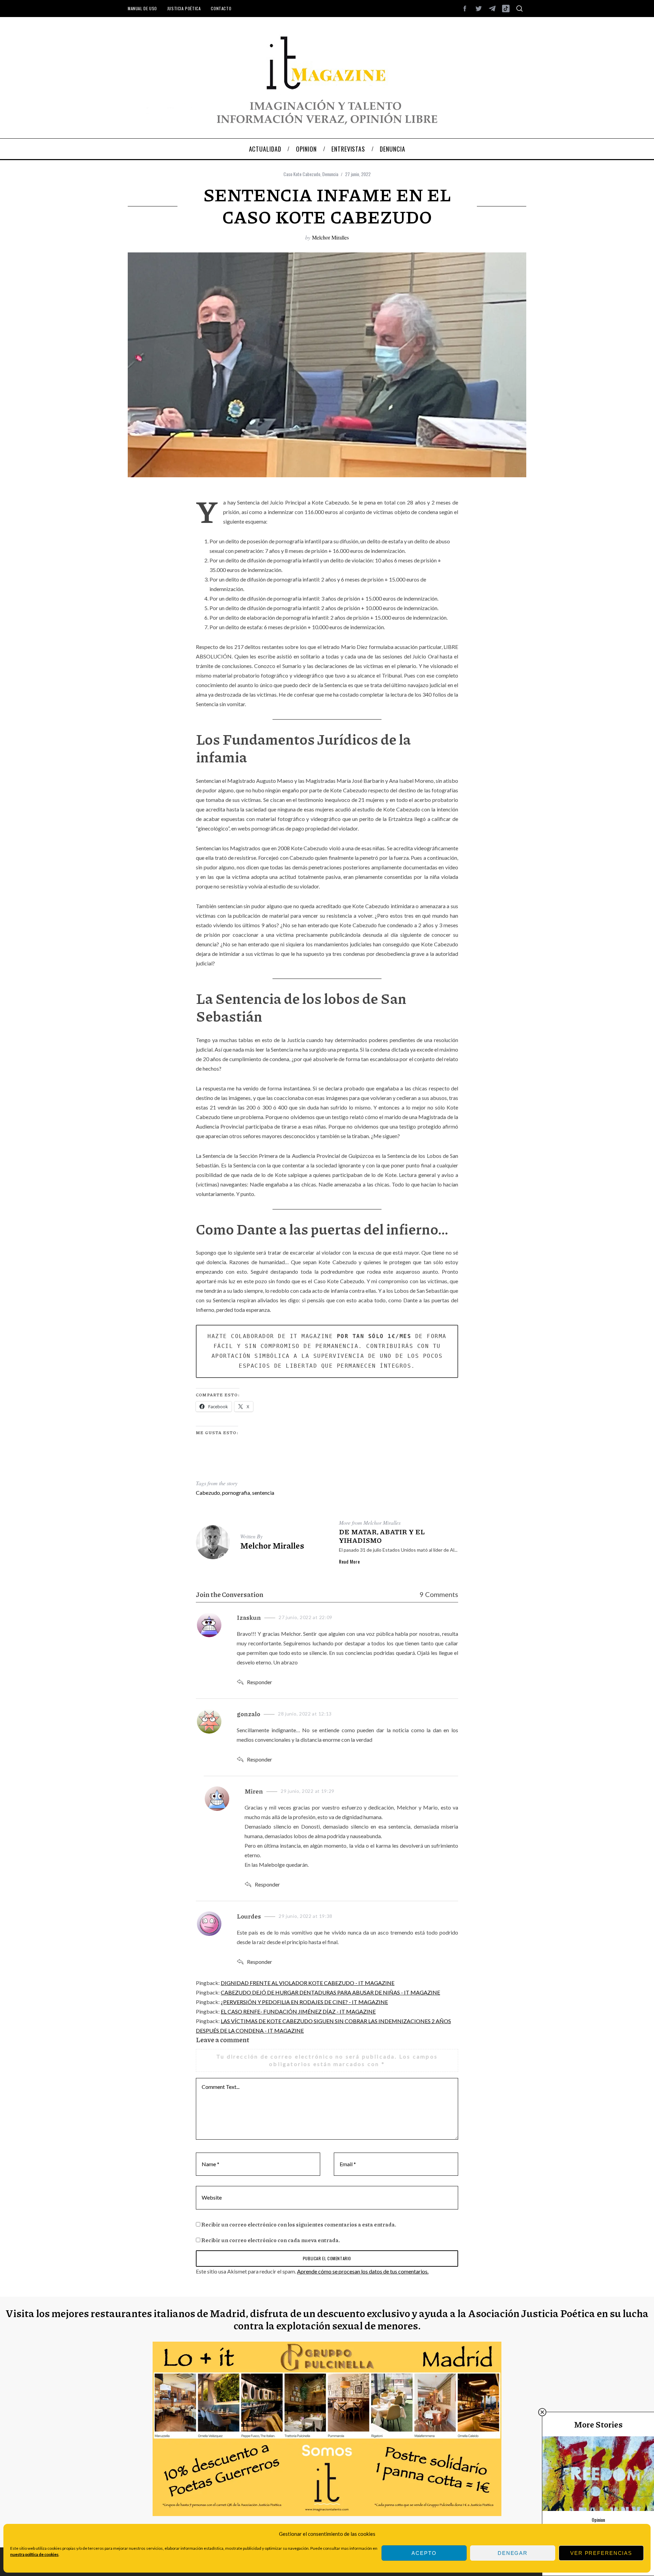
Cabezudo (208, 1493)
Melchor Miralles (330, 237)
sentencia (263, 1493)
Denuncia (330, 174)
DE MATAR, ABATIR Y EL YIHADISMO (382, 1536)
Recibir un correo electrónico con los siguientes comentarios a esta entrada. (299, 2224)
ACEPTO (424, 2553)
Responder (260, 1682)
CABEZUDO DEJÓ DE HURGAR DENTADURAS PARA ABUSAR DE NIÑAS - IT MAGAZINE (330, 1992)
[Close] (542, 2412)
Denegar (513, 2553)
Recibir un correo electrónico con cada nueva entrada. (271, 2240)
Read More (349, 1562)
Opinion (598, 2520)
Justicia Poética (184, 8)
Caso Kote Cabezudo (302, 174)
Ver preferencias (601, 2553)
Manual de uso (142, 8)
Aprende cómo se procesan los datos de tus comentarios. (363, 2271)
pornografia (236, 1493)
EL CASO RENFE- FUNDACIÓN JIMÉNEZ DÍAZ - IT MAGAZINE (298, 2011)
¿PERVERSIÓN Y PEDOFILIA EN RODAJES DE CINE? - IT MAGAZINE (304, 2002)
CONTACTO (221, 8)
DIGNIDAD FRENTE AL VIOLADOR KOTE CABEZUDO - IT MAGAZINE (308, 1983)
